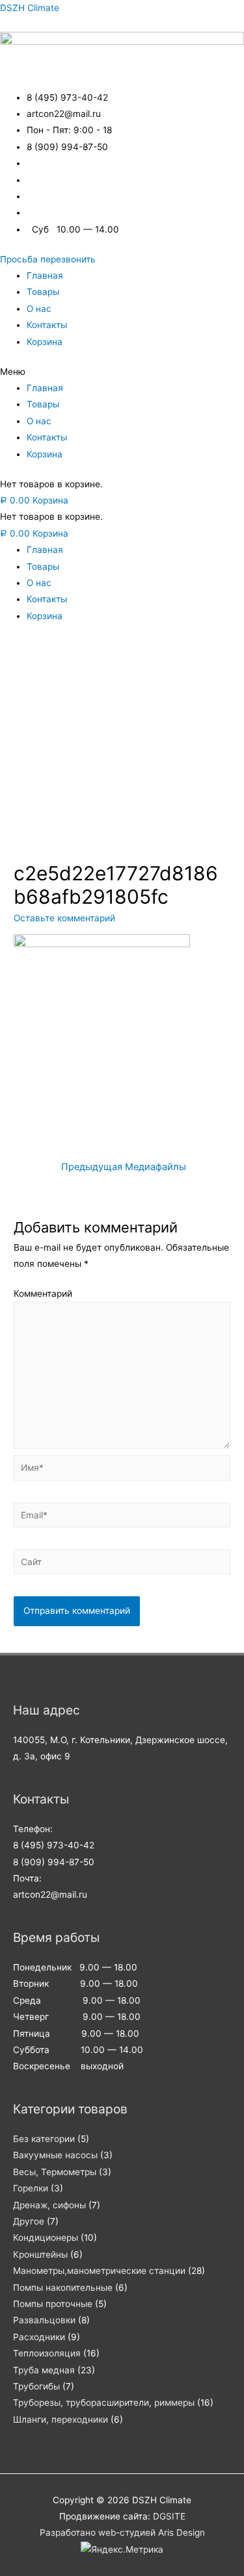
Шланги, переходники (61, 2419)
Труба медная (44, 2370)
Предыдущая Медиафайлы (124, 1167)
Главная (45, 275)
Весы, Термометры (55, 2172)
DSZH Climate (30, 8)
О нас (39, 309)
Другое (29, 2221)
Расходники (39, 2337)
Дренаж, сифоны (49, 2205)
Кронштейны (40, 2254)
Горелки (31, 2188)
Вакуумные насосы (55, 2155)
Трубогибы (36, 2386)
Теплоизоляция (47, 2353)
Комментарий (43, 1294)
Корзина (45, 342)
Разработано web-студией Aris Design (122, 2532)
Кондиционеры (46, 2238)
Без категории (44, 2139)
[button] (48, 259)
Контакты (47, 325)
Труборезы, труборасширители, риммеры (104, 2403)
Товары (43, 292)
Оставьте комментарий (64, 918)
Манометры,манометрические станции (99, 2271)
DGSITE (169, 2516)
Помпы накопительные (63, 2288)
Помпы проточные (53, 2304)
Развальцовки (44, 2320)
